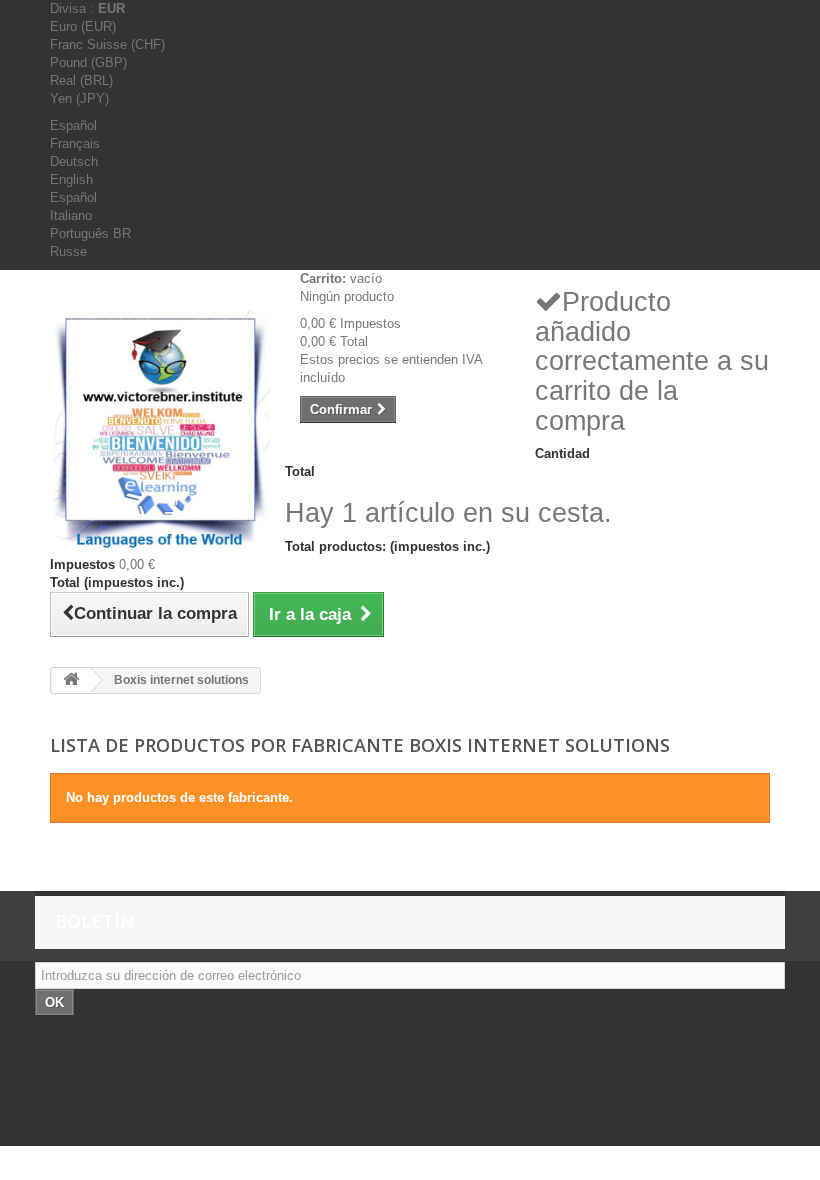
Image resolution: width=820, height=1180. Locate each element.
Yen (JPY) (79, 98)
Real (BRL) (81, 80)
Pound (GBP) (88, 62)
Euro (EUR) (83, 26)
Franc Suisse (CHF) (107, 44)
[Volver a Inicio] (71, 680)
